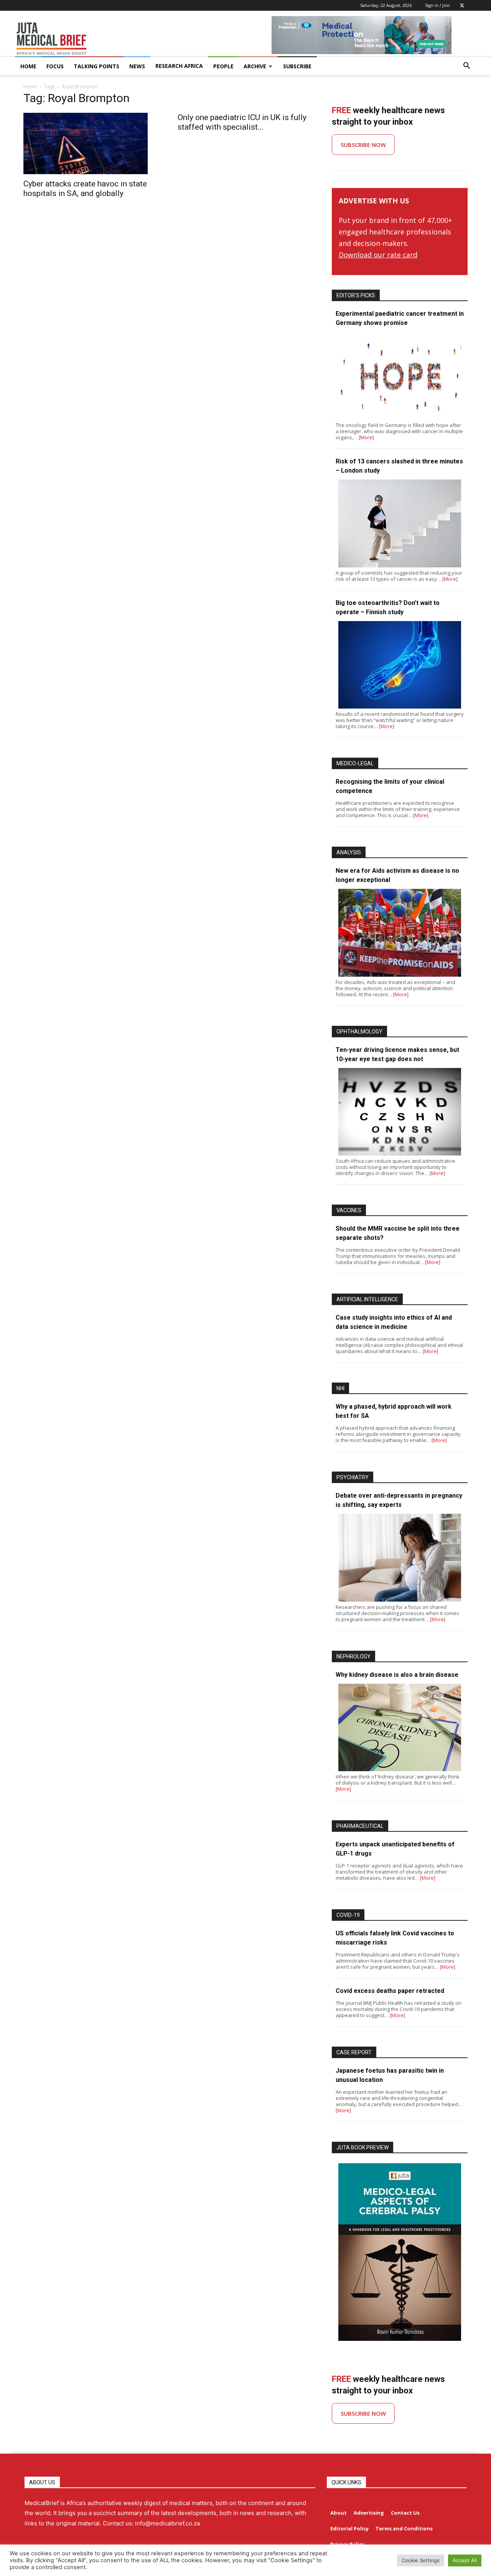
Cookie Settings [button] (421, 2560)
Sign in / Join (437, 5)
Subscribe (297, 66)
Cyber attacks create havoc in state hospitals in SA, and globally (85, 189)
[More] (366, 437)
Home (30, 87)
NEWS (137, 66)
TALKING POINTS (96, 66)
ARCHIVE (255, 66)
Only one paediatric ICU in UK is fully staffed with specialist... (242, 122)
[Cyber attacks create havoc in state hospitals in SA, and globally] (91, 143)
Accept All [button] (465, 2560)
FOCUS (55, 66)
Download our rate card (378, 255)
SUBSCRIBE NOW (363, 145)
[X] (462, 5)
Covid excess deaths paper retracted (390, 1991)
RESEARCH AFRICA (179, 66)
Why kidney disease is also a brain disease (397, 1675)
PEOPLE (223, 66)
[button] (466, 67)
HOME (28, 66)
